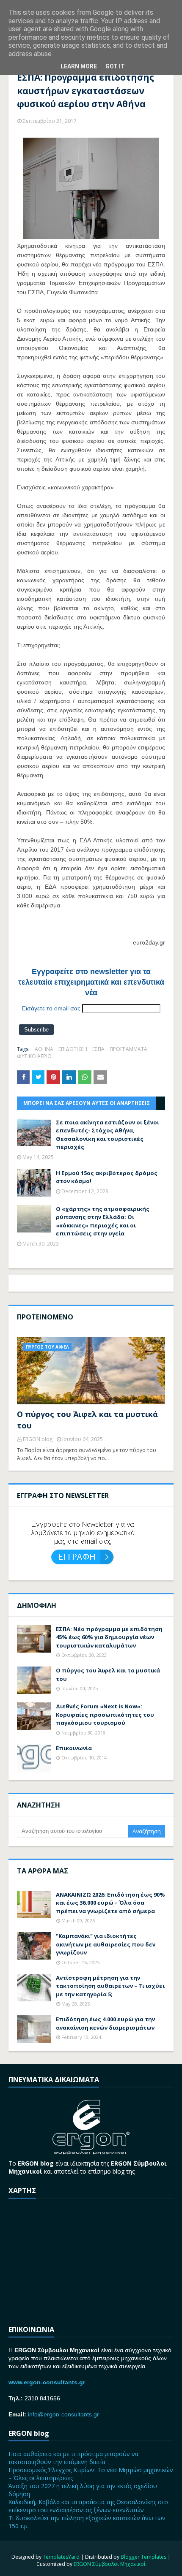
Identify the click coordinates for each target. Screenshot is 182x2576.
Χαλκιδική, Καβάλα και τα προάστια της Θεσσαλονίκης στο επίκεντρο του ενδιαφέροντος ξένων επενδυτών (88, 2506)
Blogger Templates (143, 2557)
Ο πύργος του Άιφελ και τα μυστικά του (87, 1420)
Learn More (79, 66)
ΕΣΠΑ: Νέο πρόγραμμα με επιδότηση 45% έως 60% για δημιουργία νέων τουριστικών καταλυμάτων (109, 1637)
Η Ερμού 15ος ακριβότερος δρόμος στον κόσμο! (107, 1177)
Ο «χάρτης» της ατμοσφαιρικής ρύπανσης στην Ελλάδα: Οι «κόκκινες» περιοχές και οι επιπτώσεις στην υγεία (103, 1221)
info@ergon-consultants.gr (63, 2414)
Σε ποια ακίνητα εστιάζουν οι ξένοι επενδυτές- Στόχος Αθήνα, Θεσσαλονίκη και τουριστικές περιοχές (108, 1135)
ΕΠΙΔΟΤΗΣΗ (73, 1049)
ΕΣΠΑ (98, 1049)
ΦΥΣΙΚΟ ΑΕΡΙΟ (34, 1056)
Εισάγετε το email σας (51, 1008)
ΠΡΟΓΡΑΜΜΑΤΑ (128, 1049)
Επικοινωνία (74, 1748)
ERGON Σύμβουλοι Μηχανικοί (110, 2564)
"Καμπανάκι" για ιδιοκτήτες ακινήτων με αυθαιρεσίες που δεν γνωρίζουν (106, 1944)
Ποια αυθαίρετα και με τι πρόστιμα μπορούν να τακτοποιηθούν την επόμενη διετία (73, 2458)
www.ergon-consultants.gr (47, 2382)
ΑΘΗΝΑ (44, 1049)
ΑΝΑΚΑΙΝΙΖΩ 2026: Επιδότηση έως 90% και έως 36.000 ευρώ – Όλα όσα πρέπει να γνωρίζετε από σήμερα (110, 1903)
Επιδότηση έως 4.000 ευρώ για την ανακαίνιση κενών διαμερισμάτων (105, 2023)
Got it (115, 66)
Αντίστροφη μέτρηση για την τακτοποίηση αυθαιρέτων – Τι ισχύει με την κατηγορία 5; (110, 1986)
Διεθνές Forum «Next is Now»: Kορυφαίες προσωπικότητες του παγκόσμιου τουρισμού (105, 1714)
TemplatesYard (61, 2557)
